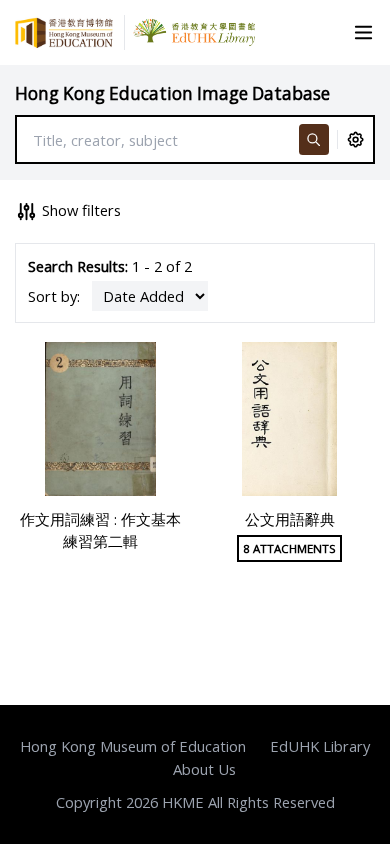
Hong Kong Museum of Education (133, 746)
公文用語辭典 (290, 519)
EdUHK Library (320, 746)
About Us (204, 769)
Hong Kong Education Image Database (172, 93)
